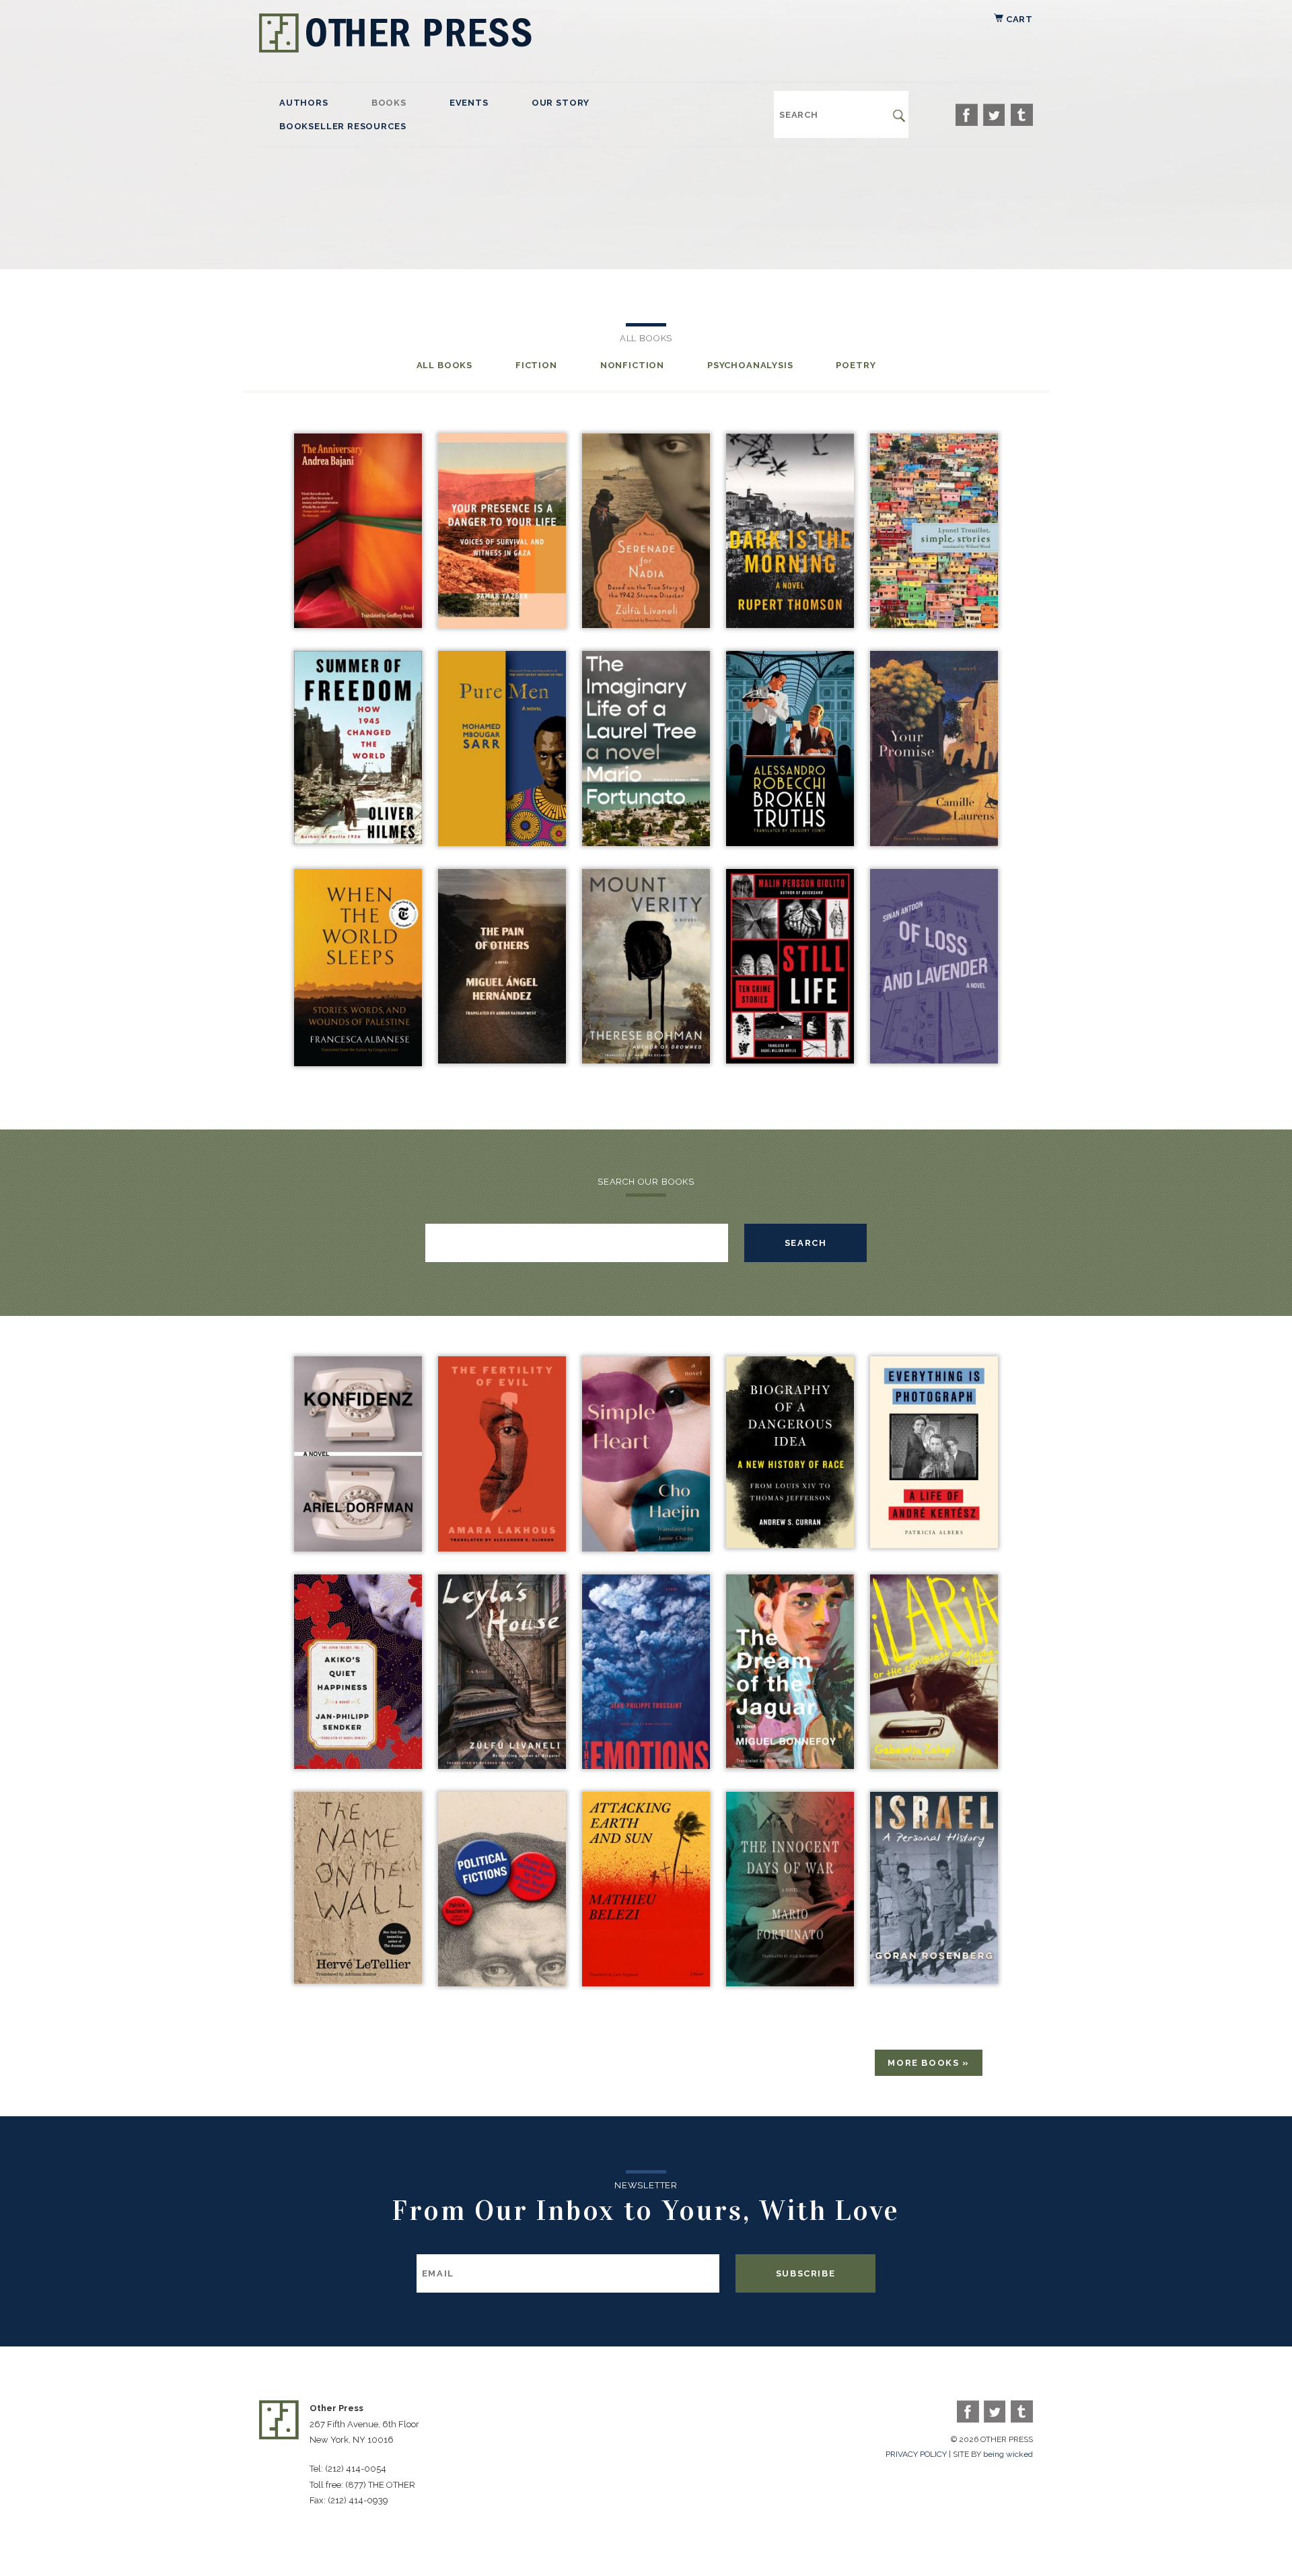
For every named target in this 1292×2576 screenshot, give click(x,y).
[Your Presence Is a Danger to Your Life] (502, 624)
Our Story (561, 103)
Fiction (536, 365)
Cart (1018, 19)
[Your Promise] (934, 842)
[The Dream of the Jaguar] (790, 1765)
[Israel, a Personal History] (934, 1980)
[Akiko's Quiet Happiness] (358, 1765)
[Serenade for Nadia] (646, 624)
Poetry (856, 365)
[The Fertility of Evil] (502, 1548)
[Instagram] (1022, 115)
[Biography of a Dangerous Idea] (790, 1544)
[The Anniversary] (358, 624)
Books (389, 103)
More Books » (929, 2063)
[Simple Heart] (646, 1548)
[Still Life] (790, 1060)
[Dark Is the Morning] (790, 624)
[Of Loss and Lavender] (934, 1060)
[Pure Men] (502, 842)
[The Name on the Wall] (358, 1980)
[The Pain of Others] (502, 1060)
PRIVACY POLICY (916, 2454)
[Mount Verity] (646, 1060)
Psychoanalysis (750, 365)
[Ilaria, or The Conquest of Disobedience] (934, 1765)
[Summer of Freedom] (358, 840)
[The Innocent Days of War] (790, 1983)
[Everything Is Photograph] (934, 1544)
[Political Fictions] (502, 1983)
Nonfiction (632, 365)
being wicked (1008, 2454)
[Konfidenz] (358, 1548)
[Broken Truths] (790, 842)
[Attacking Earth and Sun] (646, 1983)
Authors (304, 103)
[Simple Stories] (934, 624)
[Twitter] (994, 115)
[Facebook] (967, 115)
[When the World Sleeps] (358, 1063)
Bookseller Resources (343, 126)
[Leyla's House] (502, 1765)
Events (469, 103)
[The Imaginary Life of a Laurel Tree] (646, 842)
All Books (444, 365)
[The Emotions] (646, 1765)
